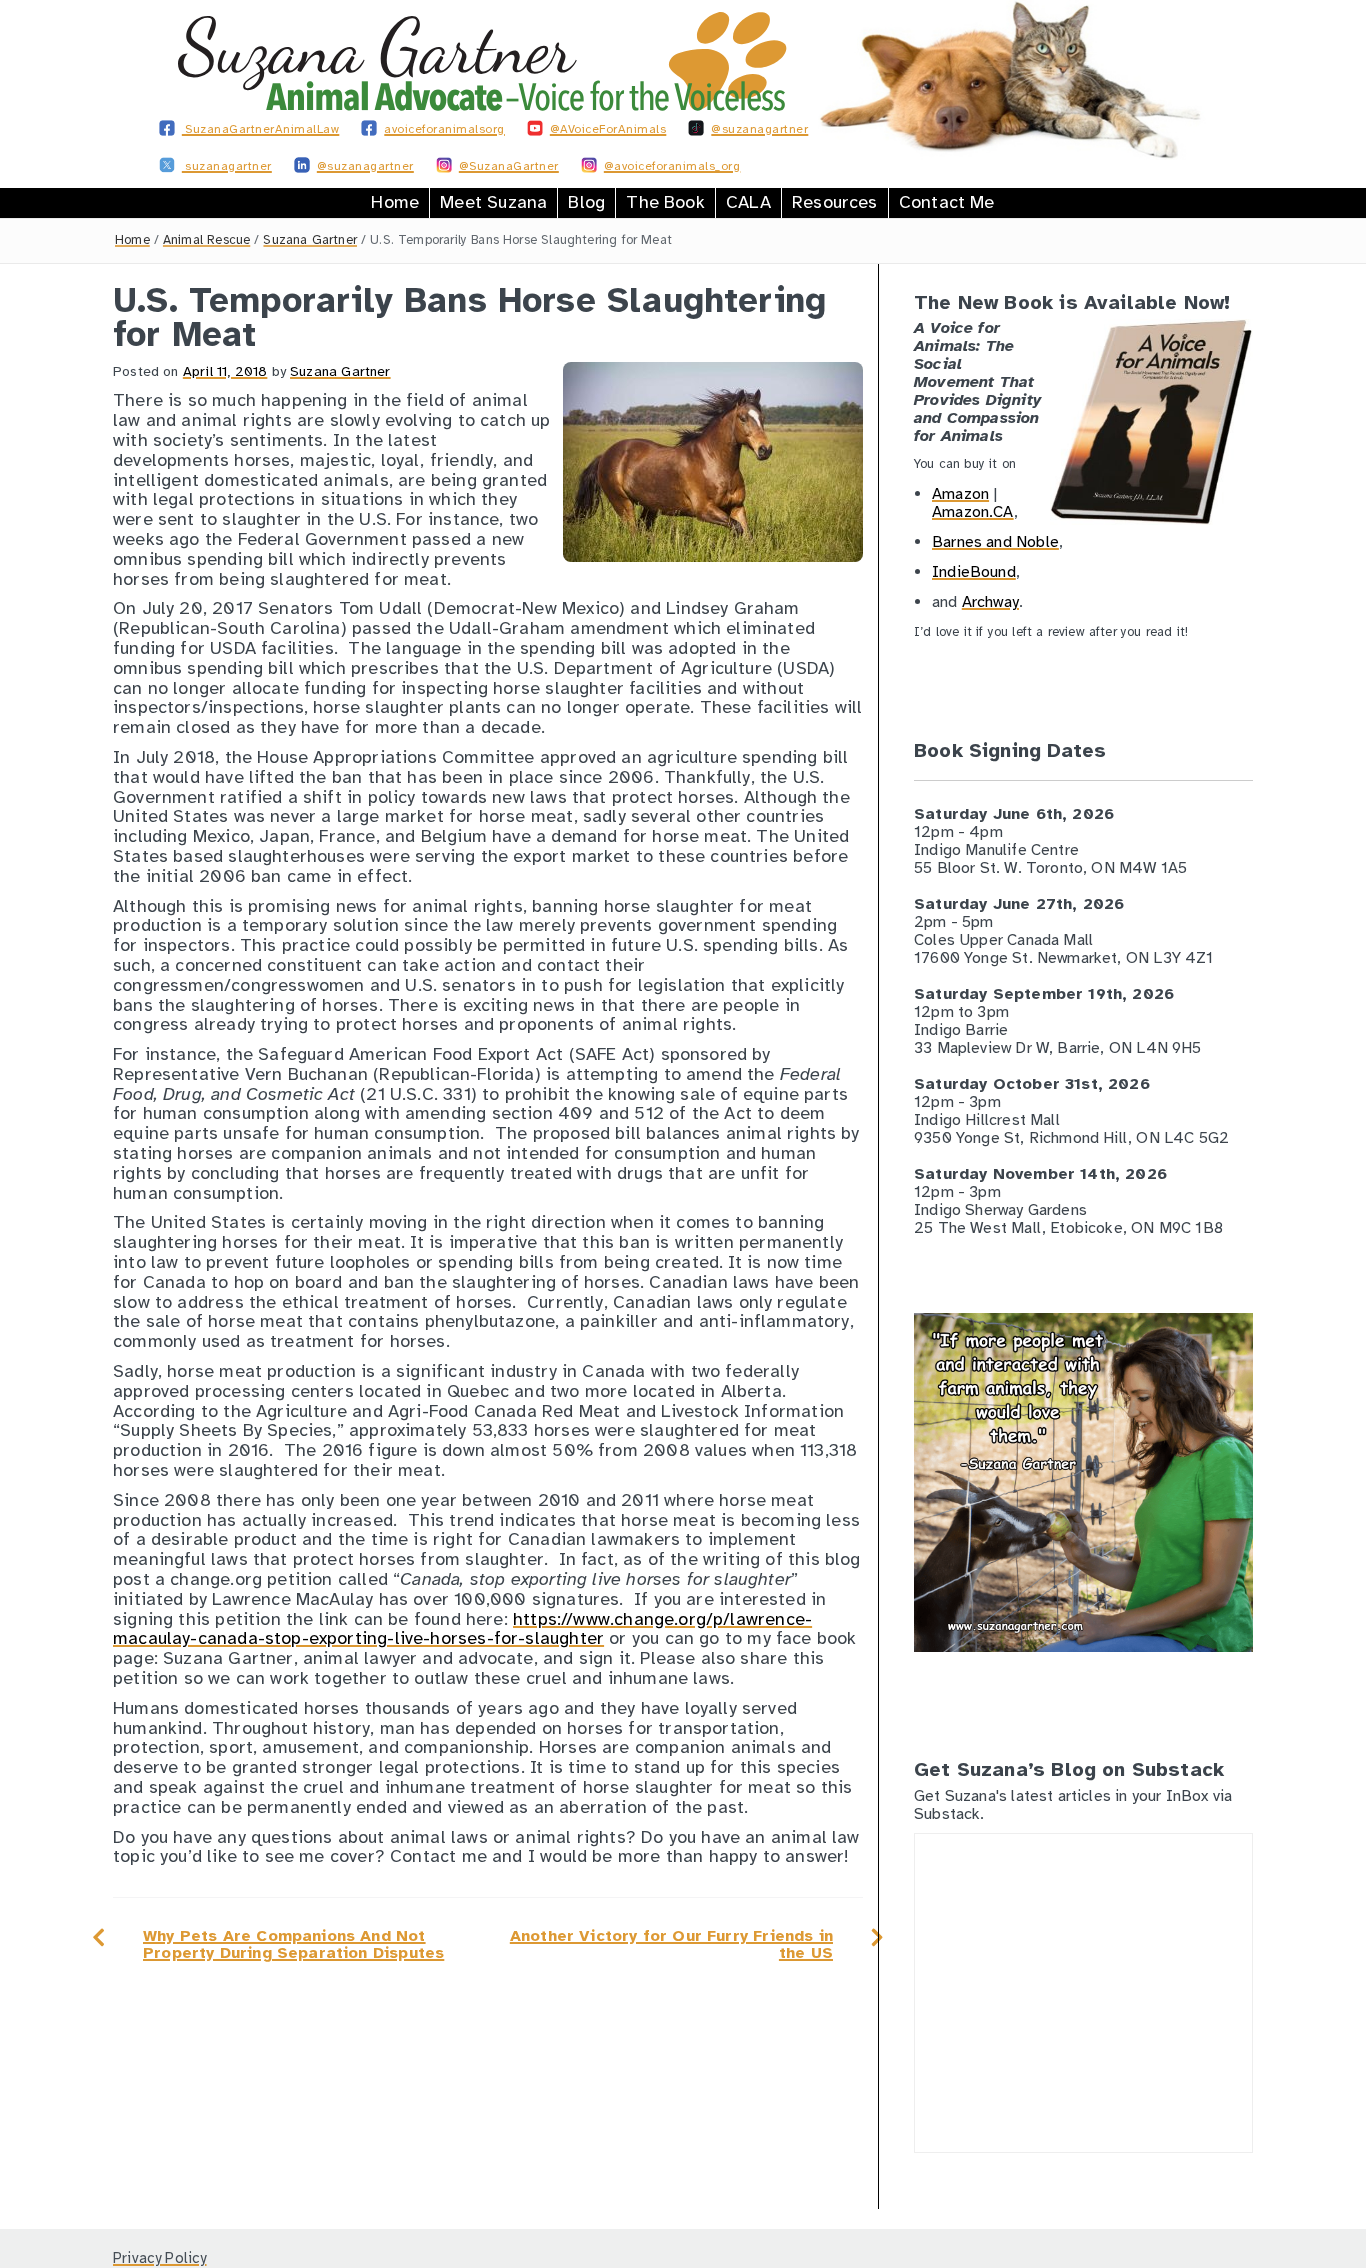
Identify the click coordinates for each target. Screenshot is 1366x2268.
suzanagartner (227, 166)
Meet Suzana (493, 202)
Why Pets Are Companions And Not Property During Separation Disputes (293, 1944)
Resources (835, 202)
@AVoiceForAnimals (608, 129)
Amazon (960, 494)
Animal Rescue (206, 240)
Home (395, 202)
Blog (586, 202)
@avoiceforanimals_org (672, 166)
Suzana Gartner (310, 240)
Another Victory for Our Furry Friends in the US (671, 1944)
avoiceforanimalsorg (444, 129)
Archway (990, 602)
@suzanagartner (759, 129)
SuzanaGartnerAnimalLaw (261, 129)
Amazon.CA (973, 512)
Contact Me (947, 202)
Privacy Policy (160, 2258)
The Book (665, 202)
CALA (748, 202)
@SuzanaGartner (509, 166)
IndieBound (974, 572)
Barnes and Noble (995, 542)
